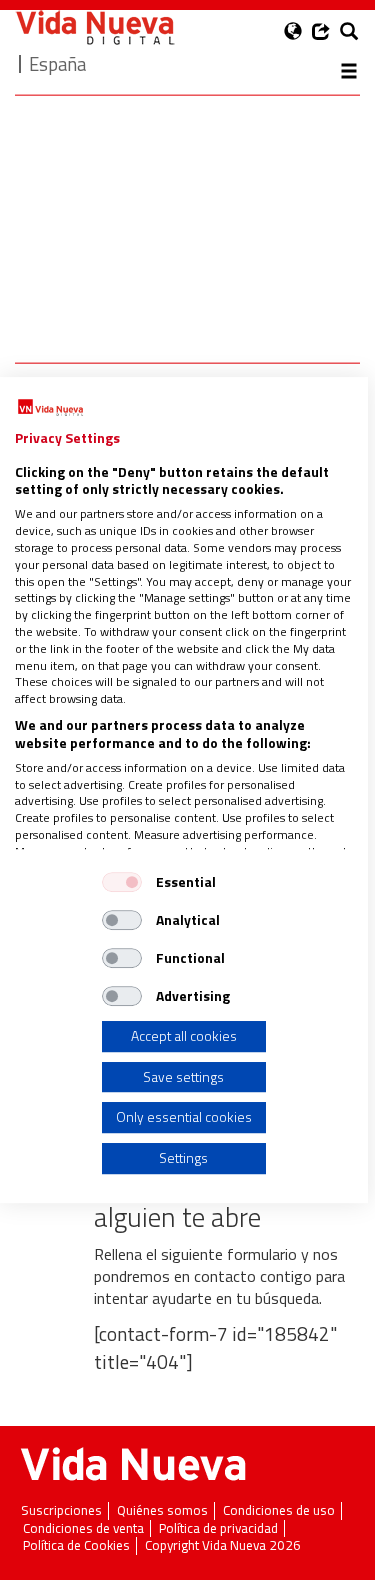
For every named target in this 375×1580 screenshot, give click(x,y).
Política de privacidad (218, 1528)
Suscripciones (61, 1510)
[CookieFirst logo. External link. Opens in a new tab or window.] (50, 408)
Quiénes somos (162, 1510)
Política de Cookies (76, 1545)
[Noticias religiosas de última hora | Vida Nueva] (95, 27)
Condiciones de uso (279, 1510)
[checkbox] (122, 882)
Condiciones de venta (83, 1528)
